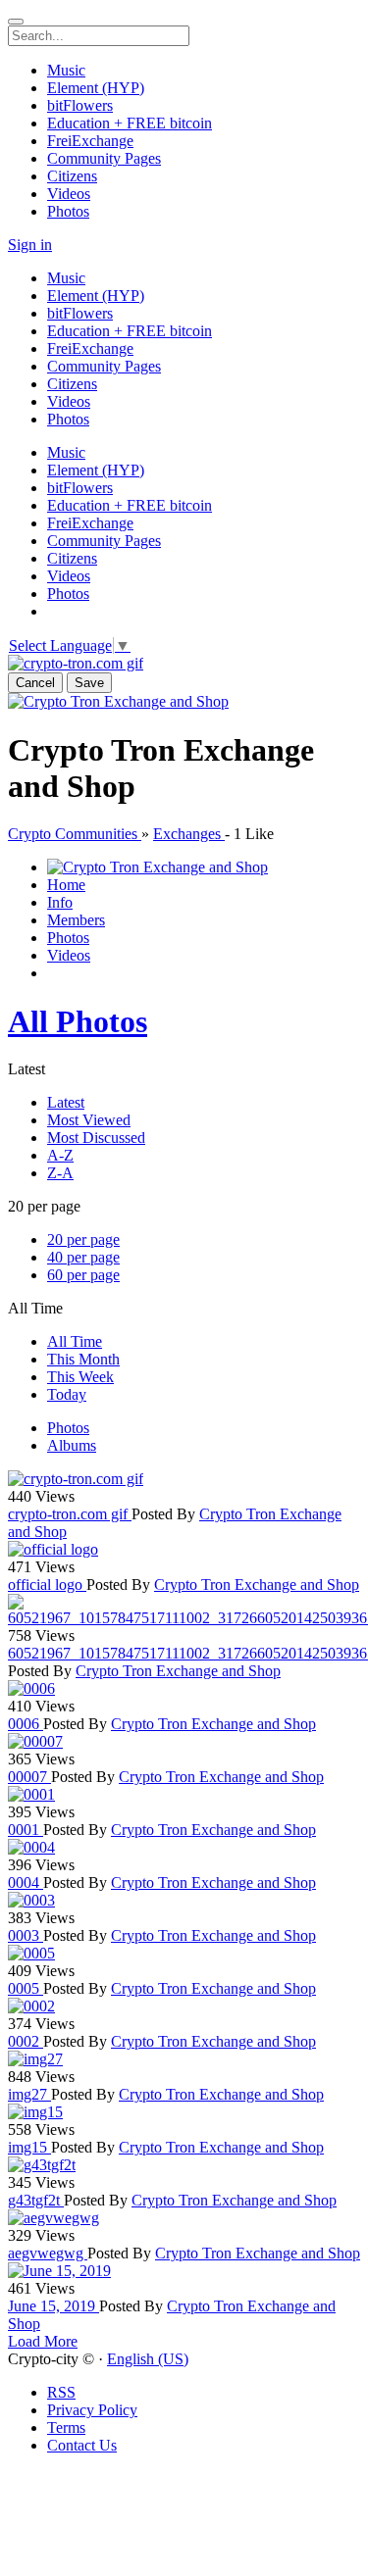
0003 (26, 1935)
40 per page (83, 1257)
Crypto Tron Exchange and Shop (257, 1585)
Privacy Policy (92, 2410)
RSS (61, 2392)
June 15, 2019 (53, 2306)
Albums (72, 1445)
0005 (26, 1988)
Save (89, 683)
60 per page (83, 1275)
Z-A (60, 1173)
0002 (26, 2041)
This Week (80, 1377)
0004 (26, 1882)
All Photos (78, 1021)
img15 (29, 2147)
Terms (66, 2427)
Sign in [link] (30, 245)
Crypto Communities (75, 834)
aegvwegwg (48, 2253)
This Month (83, 1359)
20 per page (83, 1239)
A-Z (60, 1155)
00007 (29, 1777)
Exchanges (189, 834)
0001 (26, 1830)
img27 (29, 2094)
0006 (26, 1724)
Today (67, 1394)
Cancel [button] (35, 683)
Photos (68, 1428)
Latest (66, 1102)
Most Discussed (96, 1138)
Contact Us (82, 2445)
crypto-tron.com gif (70, 1514)
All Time (75, 1341)
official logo (47, 1585)
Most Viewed (89, 1120)
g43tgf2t (36, 2200)
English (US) (148, 2359)
